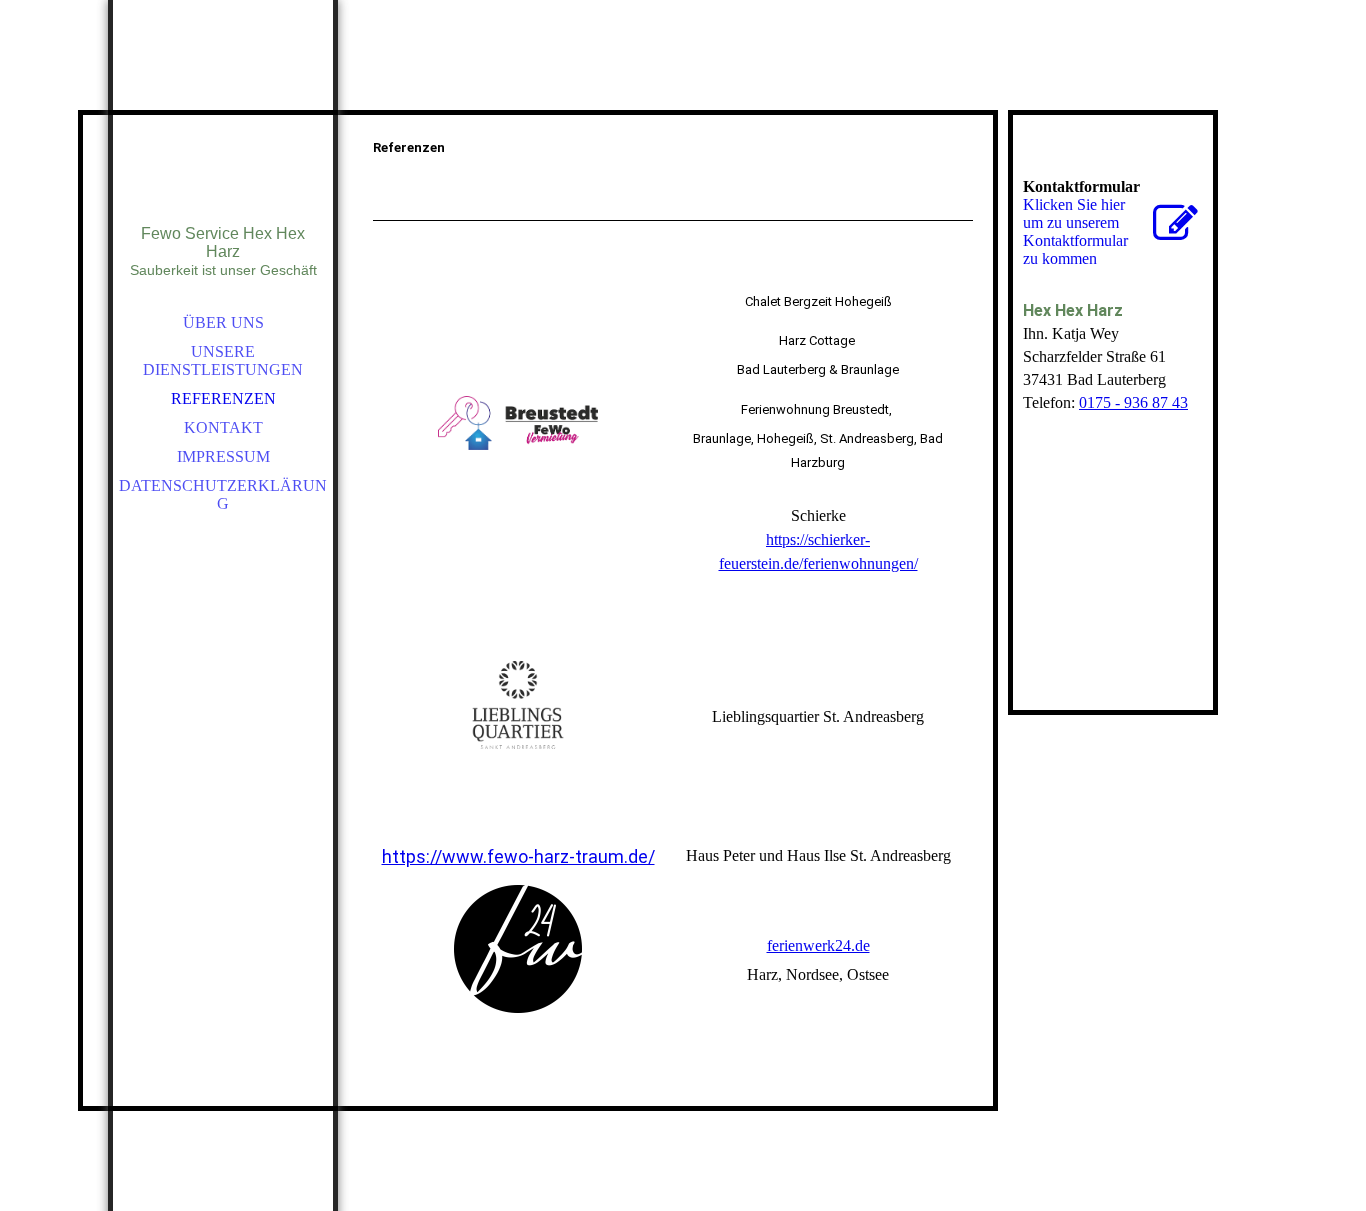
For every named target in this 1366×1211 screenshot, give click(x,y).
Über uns (223, 322)
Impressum (223, 456)
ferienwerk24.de (818, 945)
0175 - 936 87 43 (1133, 402)
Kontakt (223, 427)
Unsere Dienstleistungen (223, 360)
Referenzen (223, 398)
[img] (223, 140)
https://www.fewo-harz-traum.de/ (518, 856)
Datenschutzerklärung (223, 494)
